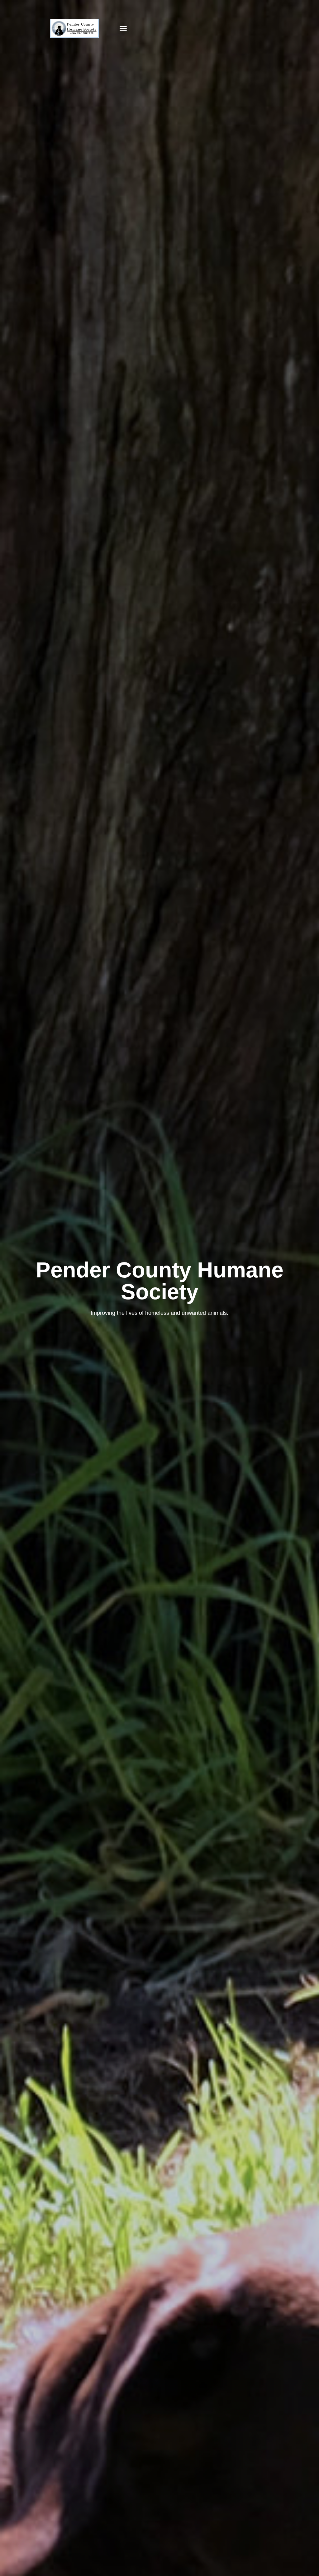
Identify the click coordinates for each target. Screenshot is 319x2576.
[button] (123, 28)
